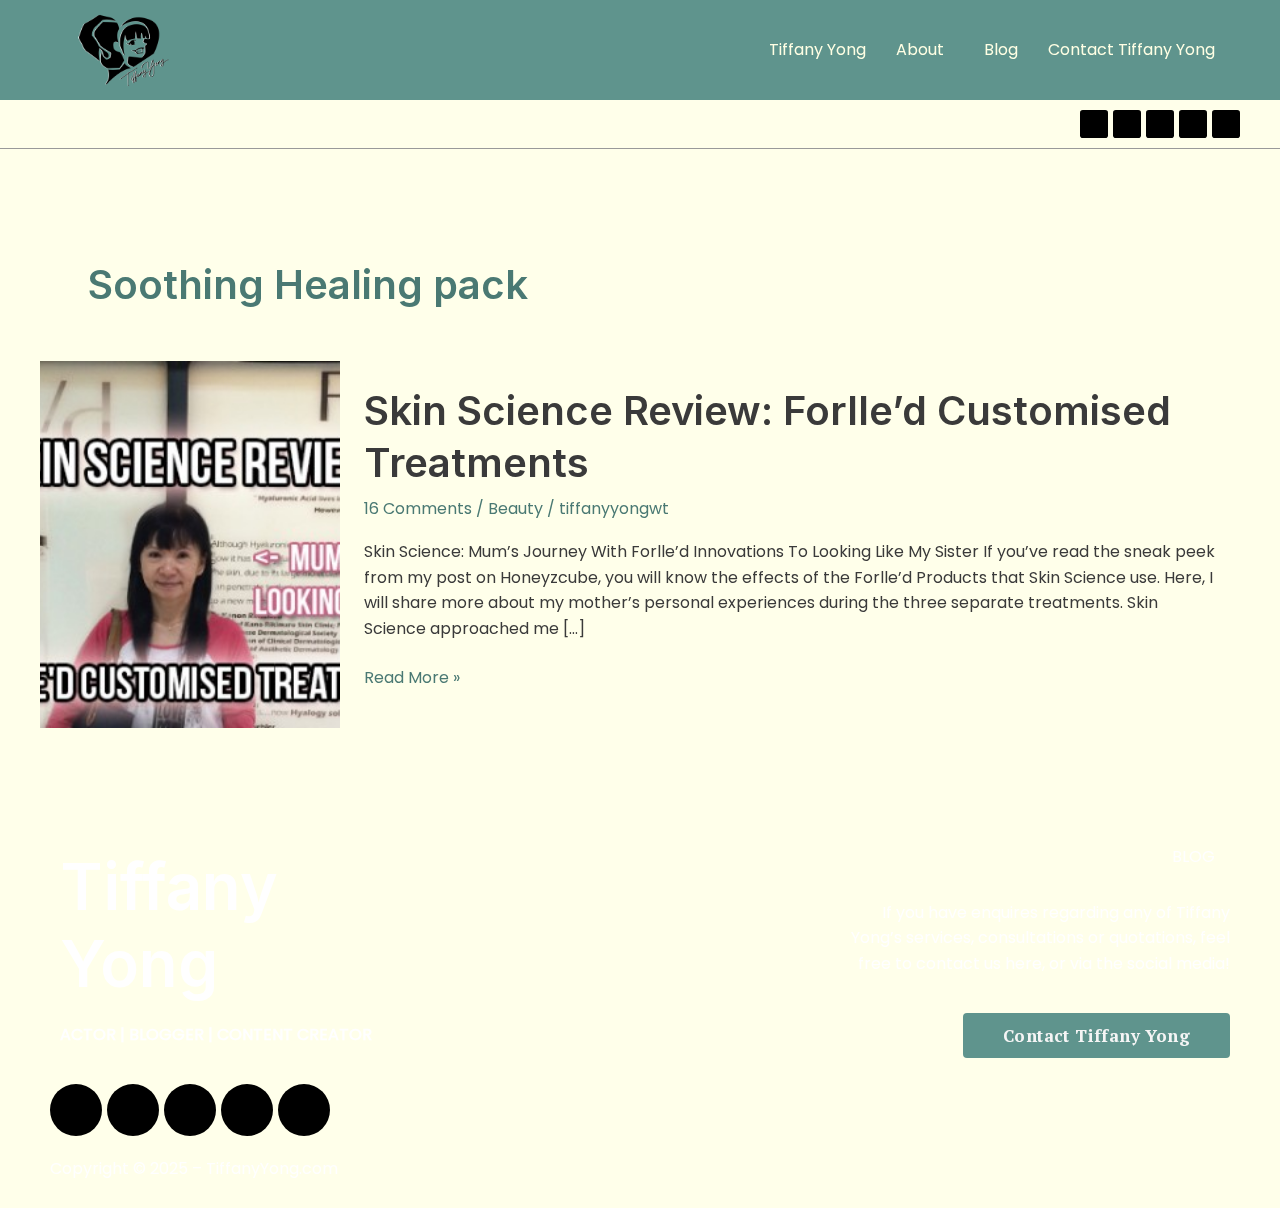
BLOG (1193, 856)
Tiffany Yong (817, 49)
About (920, 49)
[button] (925, 50)
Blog (1001, 49)
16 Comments (418, 508)
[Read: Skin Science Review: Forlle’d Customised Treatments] (190, 543)
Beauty (515, 508)
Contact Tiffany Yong (1131, 49)
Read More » (412, 677)
